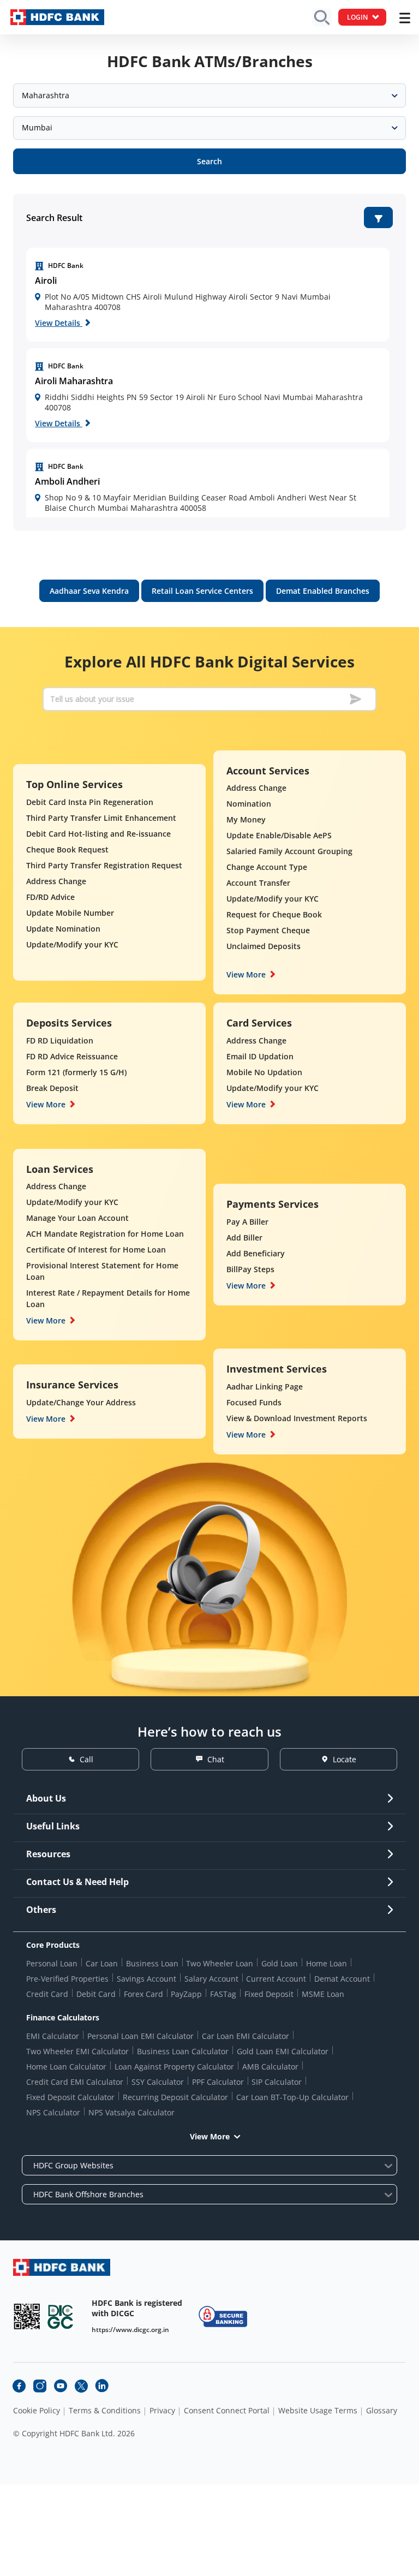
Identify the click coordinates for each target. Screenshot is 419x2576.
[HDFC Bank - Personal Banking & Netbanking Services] (62, 2267)
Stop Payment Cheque (268, 930)
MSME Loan (323, 1994)
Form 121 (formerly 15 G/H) (76, 1072)
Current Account (276, 1979)
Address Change (56, 881)
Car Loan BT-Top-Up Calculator (292, 2097)
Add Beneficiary (256, 1253)
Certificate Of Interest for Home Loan (96, 1250)
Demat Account (342, 1979)
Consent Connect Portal (227, 2411)
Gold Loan (280, 1963)
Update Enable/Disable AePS (279, 835)
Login (357, 17)
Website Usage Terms (318, 2411)
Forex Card (143, 1994)
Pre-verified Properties (67, 1979)
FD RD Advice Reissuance (72, 1056)
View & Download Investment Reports (297, 1418)
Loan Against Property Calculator (174, 2067)
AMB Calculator (270, 2067)
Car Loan (102, 1963)
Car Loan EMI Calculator (246, 2036)
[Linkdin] (102, 2386)
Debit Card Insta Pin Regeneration (90, 802)
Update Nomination (63, 929)
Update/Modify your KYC (72, 944)
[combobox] (209, 96)
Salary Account (211, 1979)
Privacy (162, 2411)
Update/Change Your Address (81, 1402)
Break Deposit (52, 1088)
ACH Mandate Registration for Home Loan (105, 1234)
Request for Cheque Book (274, 914)
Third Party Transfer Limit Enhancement (101, 818)
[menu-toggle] (405, 18)
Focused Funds (254, 1402)
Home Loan (327, 1963)
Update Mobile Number (70, 913)
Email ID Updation (260, 1056)
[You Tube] (61, 2386)
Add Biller (244, 1238)
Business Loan (152, 1963)
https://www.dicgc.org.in (130, 2330)
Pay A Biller (247, 1222)
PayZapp (186, 1994)
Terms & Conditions (105, 2411)
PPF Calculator (218, 2082)
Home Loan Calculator (66, 2067)
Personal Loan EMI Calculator (140, 2036)
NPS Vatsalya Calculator (131, 2112)
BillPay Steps (250, 1269)
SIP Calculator (277, 2082)
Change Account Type (267, 867)
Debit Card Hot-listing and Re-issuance (98, 834)
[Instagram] (40, 2386)
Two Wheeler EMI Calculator (77, 2051)
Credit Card (47, 1994)
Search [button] (209, 161)
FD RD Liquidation (60, 1040)
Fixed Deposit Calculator (70, 2097)
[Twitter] (81, 2386)
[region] (208, 295)
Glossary (382, 2411)
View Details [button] (59, 323)
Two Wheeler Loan (220, 1963)
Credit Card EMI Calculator (75, 2082)
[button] (378, 217)
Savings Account (146, 1979)
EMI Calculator (53, 2036)
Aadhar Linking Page (265, 1387)
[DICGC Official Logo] (61, 2316)
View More (246, 974)
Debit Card (96, 1994)
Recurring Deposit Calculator (175, 2097)
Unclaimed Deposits (264, 946)
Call (86, 1759)
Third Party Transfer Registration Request (104, 865)
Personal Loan (52, 1963)
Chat (216, 1759)
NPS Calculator (53, 2112)
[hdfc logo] (57, 17)
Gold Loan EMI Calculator (283, 2051)
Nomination (249, 804)
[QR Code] (27, 2316)
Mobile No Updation (264, 1072)
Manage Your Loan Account (77, 1218)
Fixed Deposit (269, 1994)
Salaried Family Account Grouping (289, 851)
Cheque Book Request (67, 849)
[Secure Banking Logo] (223, 2316)
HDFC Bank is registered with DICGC (137, 2308)
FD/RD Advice (50, 897)
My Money (246, 819)
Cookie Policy (37, 2411)
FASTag (223, 1994)
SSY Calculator (158, 2082)
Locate (345, 1759)
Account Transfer (258, 883)
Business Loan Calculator (183, 2051)
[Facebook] (19, 2386)
